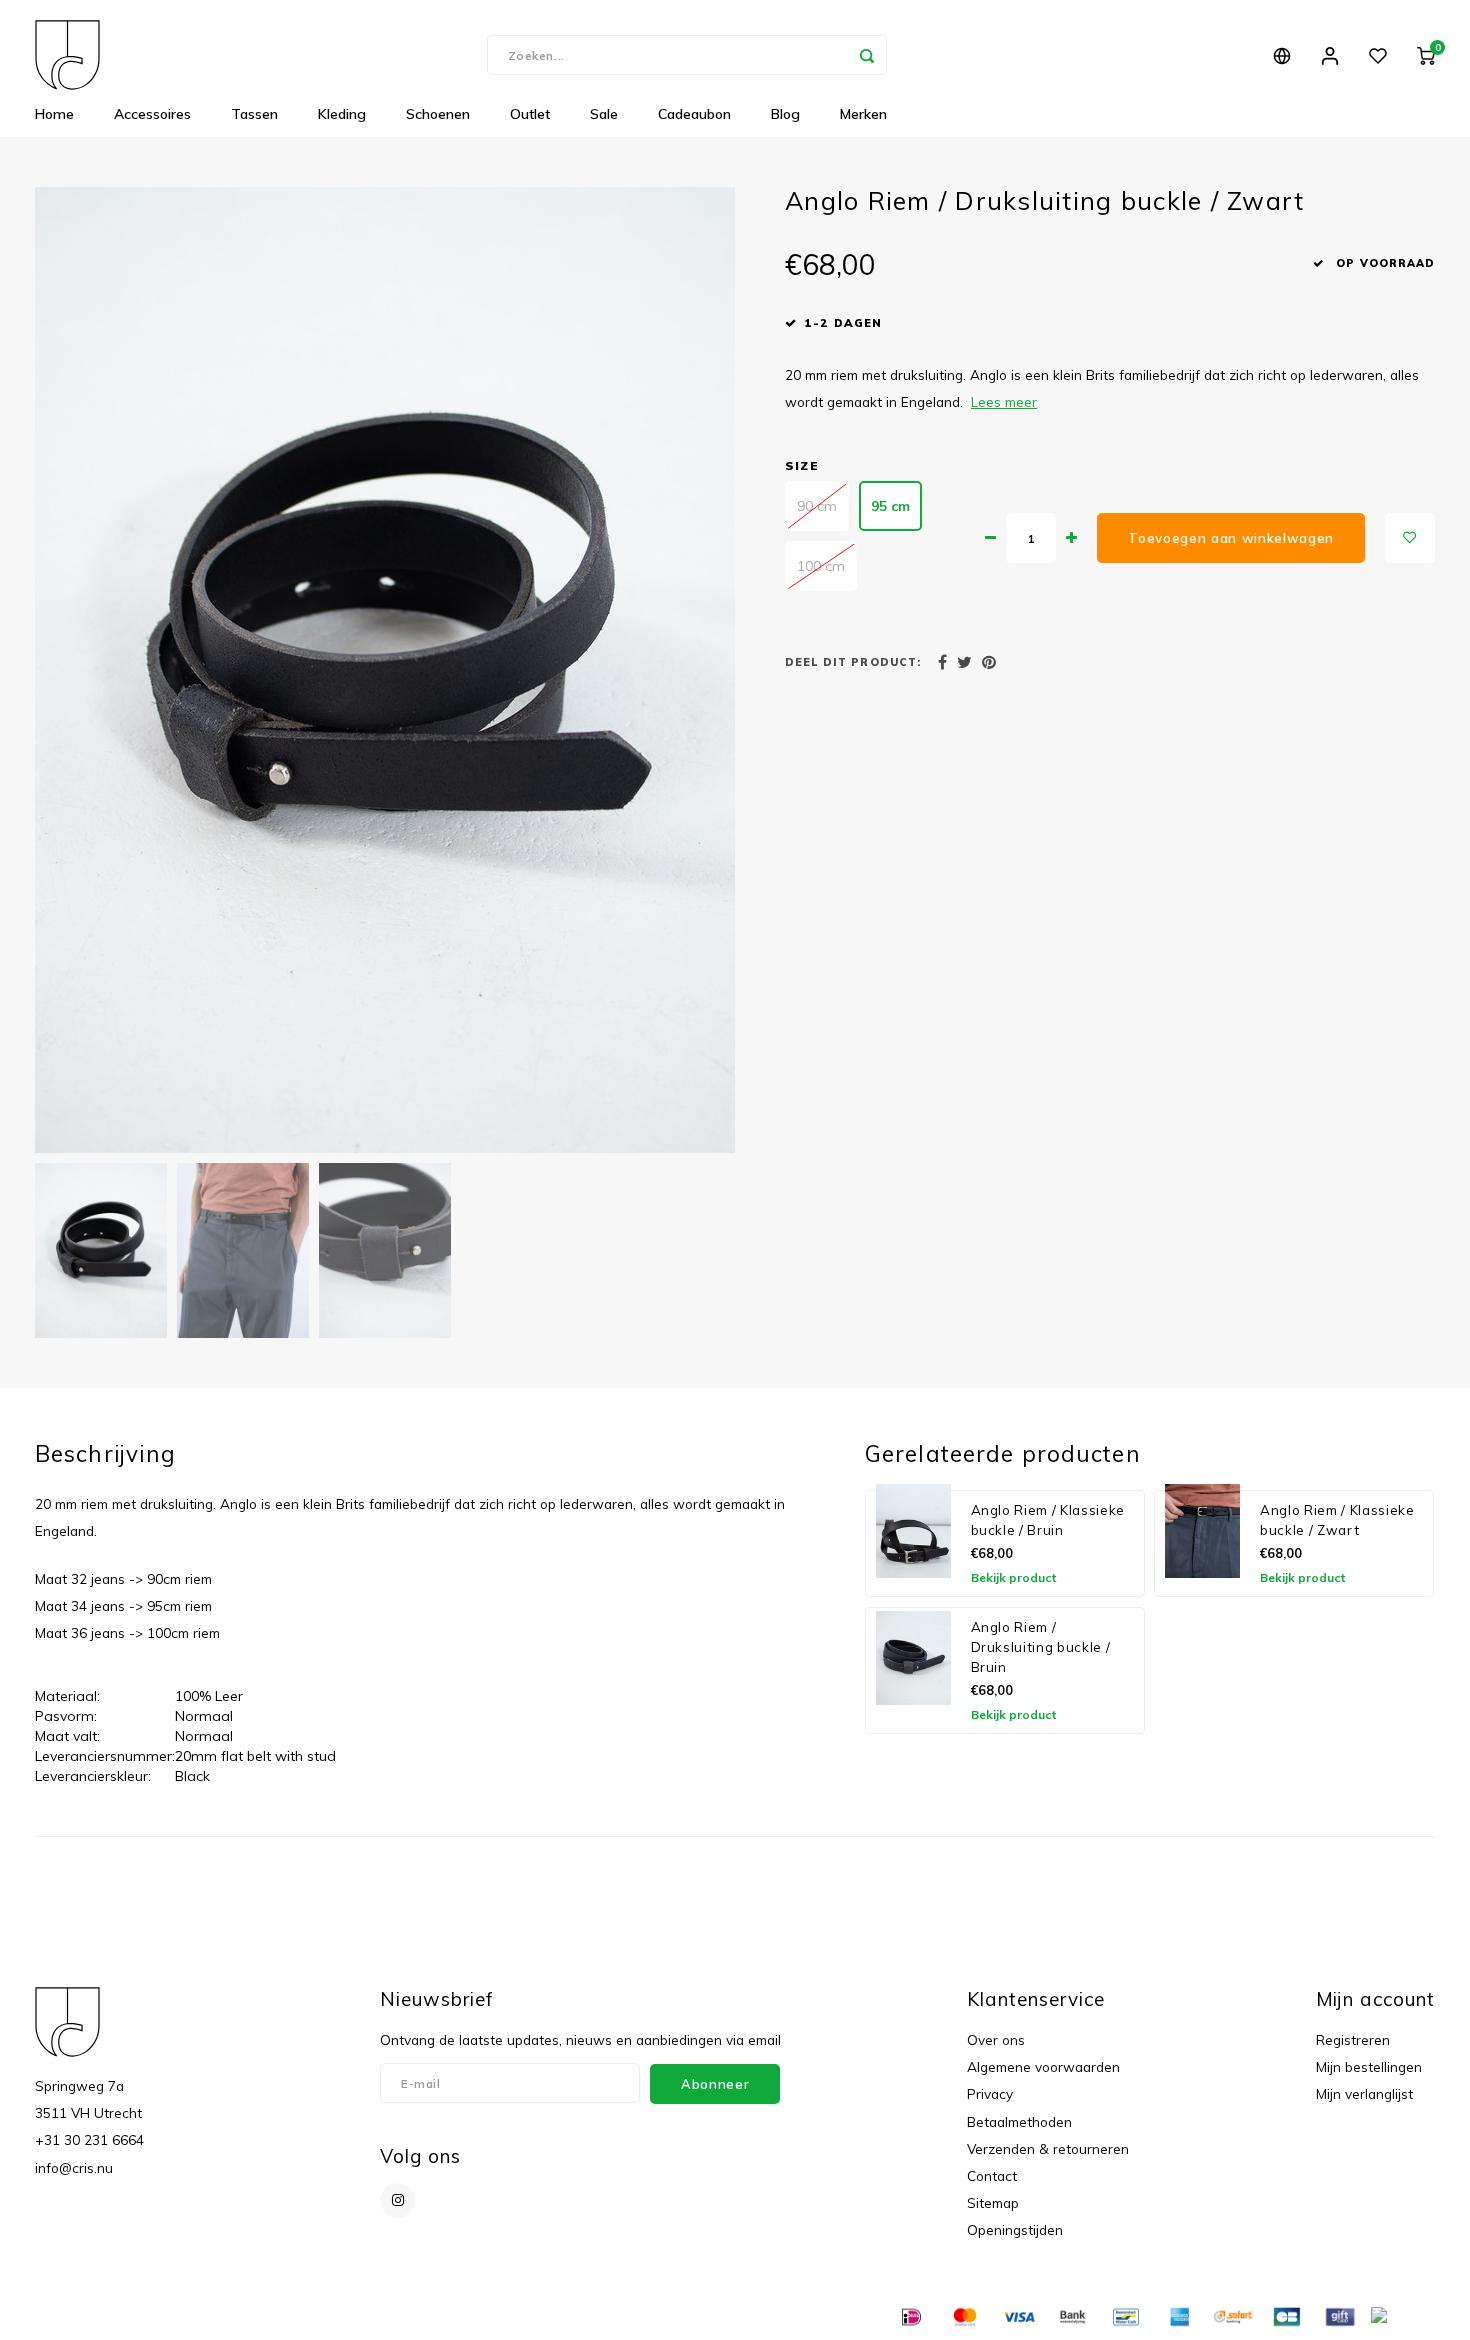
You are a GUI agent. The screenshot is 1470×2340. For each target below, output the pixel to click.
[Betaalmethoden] (910, 2315)
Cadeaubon (694, 114)
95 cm (890, 506)
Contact (992, 2175)
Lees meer (1004, 401)
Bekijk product (1013, 1577)
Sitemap (993, 2202)
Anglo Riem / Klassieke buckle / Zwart (1337, 1520)
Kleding (342, 114)
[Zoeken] (867, 55)
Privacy (990, 2093)
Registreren (1353, 2039)
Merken (863, 114)
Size (802, 465)
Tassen (254, 114)
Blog (785, 114)
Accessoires (152, 114)
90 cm (817, 506)
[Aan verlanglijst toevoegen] (1410, 538)
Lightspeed (283, 2316)
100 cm (821, 566)
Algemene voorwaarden (1043, 2066)
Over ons (996, 2039)
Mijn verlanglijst (1364, 2093)
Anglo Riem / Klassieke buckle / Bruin (1048, 1520)
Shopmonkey (424, 2316)
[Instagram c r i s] (397, 2200)
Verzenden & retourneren (1048, 2148)
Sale (604, 114)
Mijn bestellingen (1369, 2066)
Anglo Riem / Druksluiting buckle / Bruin (1041, 1647)
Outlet (530, 114)
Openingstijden (1015, 2229)
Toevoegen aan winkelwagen (1231, 538)
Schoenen (438, 114)
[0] (1426, 55)
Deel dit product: (853, 662)
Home (54, 114)
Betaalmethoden (1019, 2121)
